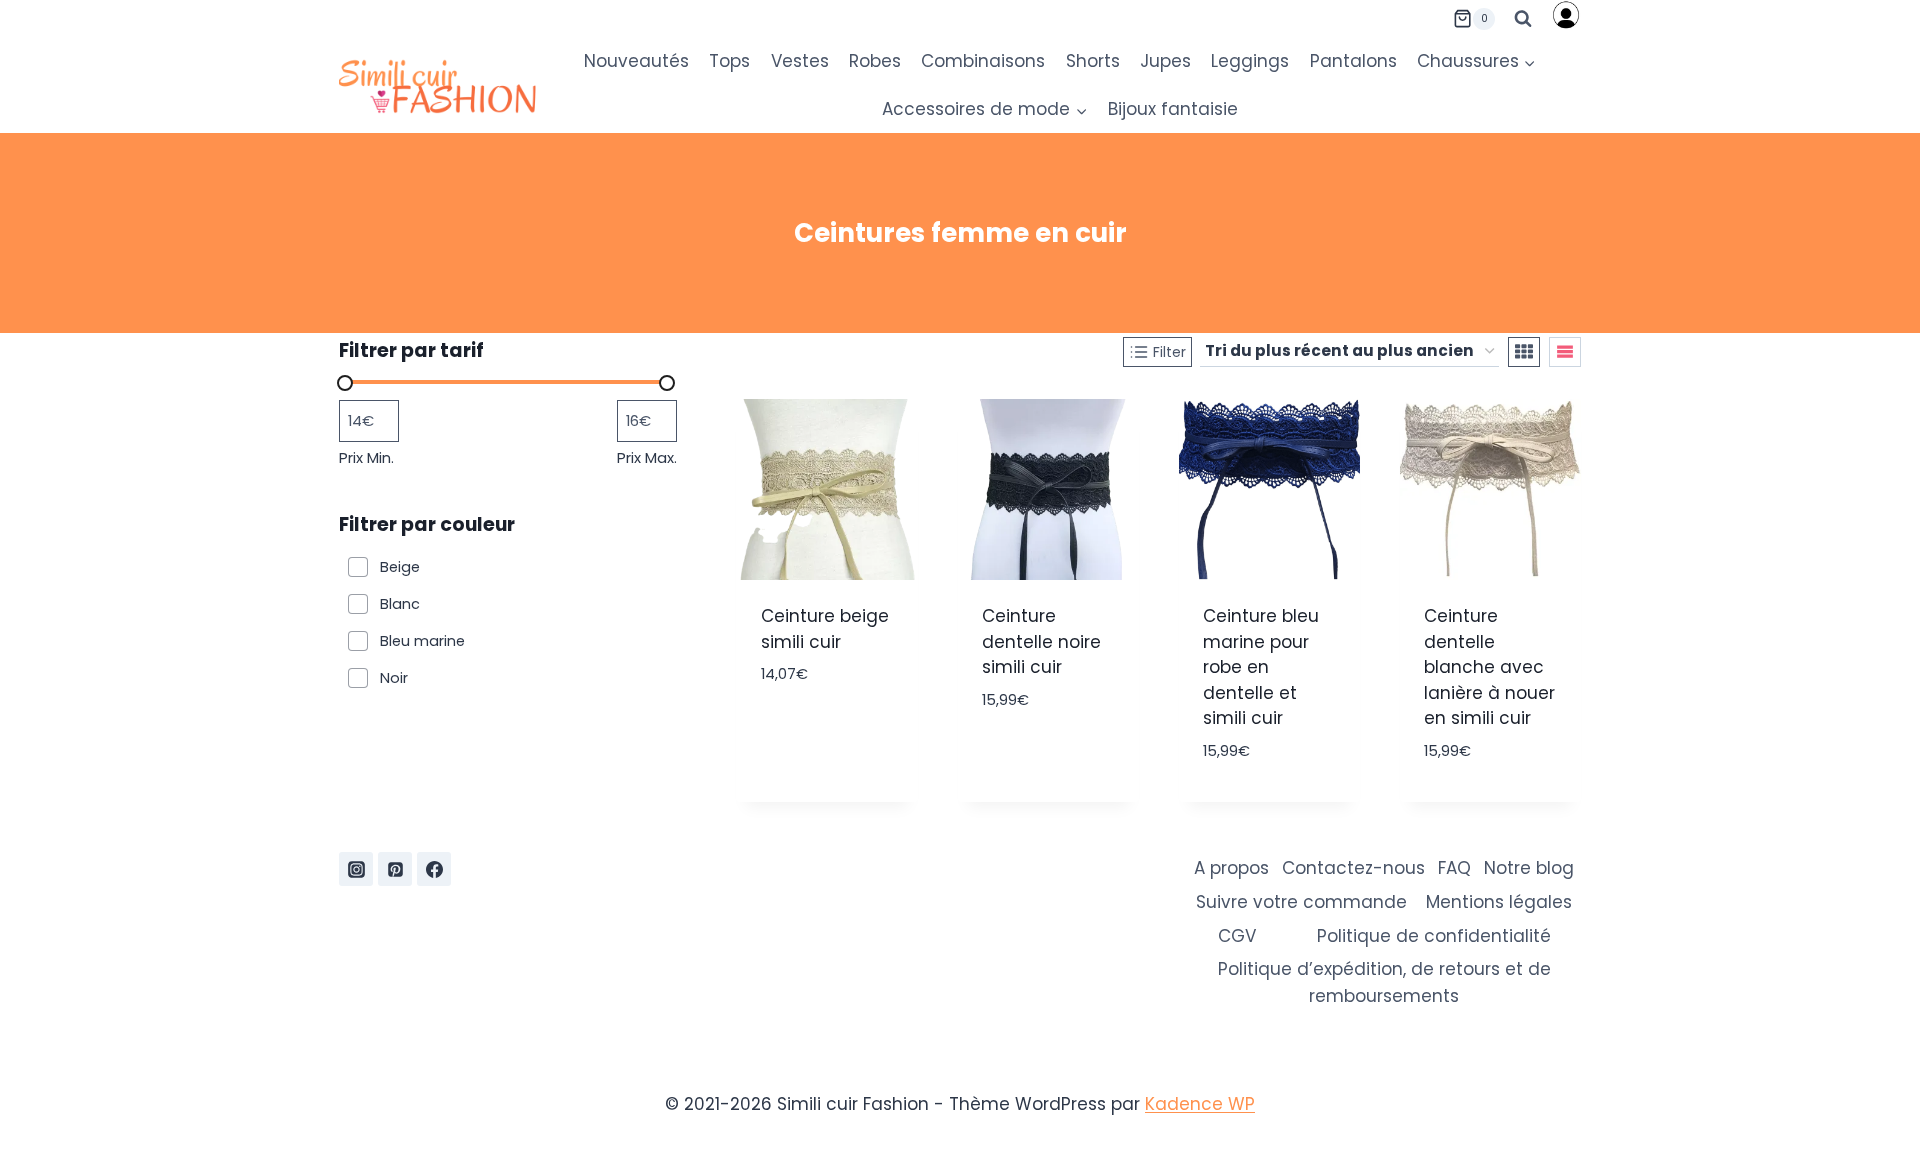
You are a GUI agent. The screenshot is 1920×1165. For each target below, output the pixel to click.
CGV (1237, 936)
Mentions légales (1499, 902)
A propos (1231, 868)
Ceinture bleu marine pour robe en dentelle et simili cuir (1261, 667)
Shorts (1093, 61)
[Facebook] (434, 869)
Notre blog (1529, 868)
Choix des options (827, 797)
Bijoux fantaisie (1173, 109)
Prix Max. (647, 457)
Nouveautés (636, 61)
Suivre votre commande (1301, 902)
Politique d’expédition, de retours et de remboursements (1384, 982)
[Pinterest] (395, 869)
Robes (875, 61)
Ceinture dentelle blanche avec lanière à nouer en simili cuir (1489, 667)
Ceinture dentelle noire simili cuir (1041, 641)
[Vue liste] (1565, 352)
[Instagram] (356, 869)
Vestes (800, 61)
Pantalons (1353, 61)
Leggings (1250, 61)
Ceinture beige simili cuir (825, 629)
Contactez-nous (1353, 868)
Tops (729, 61)
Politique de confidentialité (1434, 936)
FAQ (1454, 868)
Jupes (1165, 61)
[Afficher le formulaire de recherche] (1523, 19)
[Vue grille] (1524, 352)
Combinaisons (983, 61)
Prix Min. (366, 457)
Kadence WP (1200, 1104)
